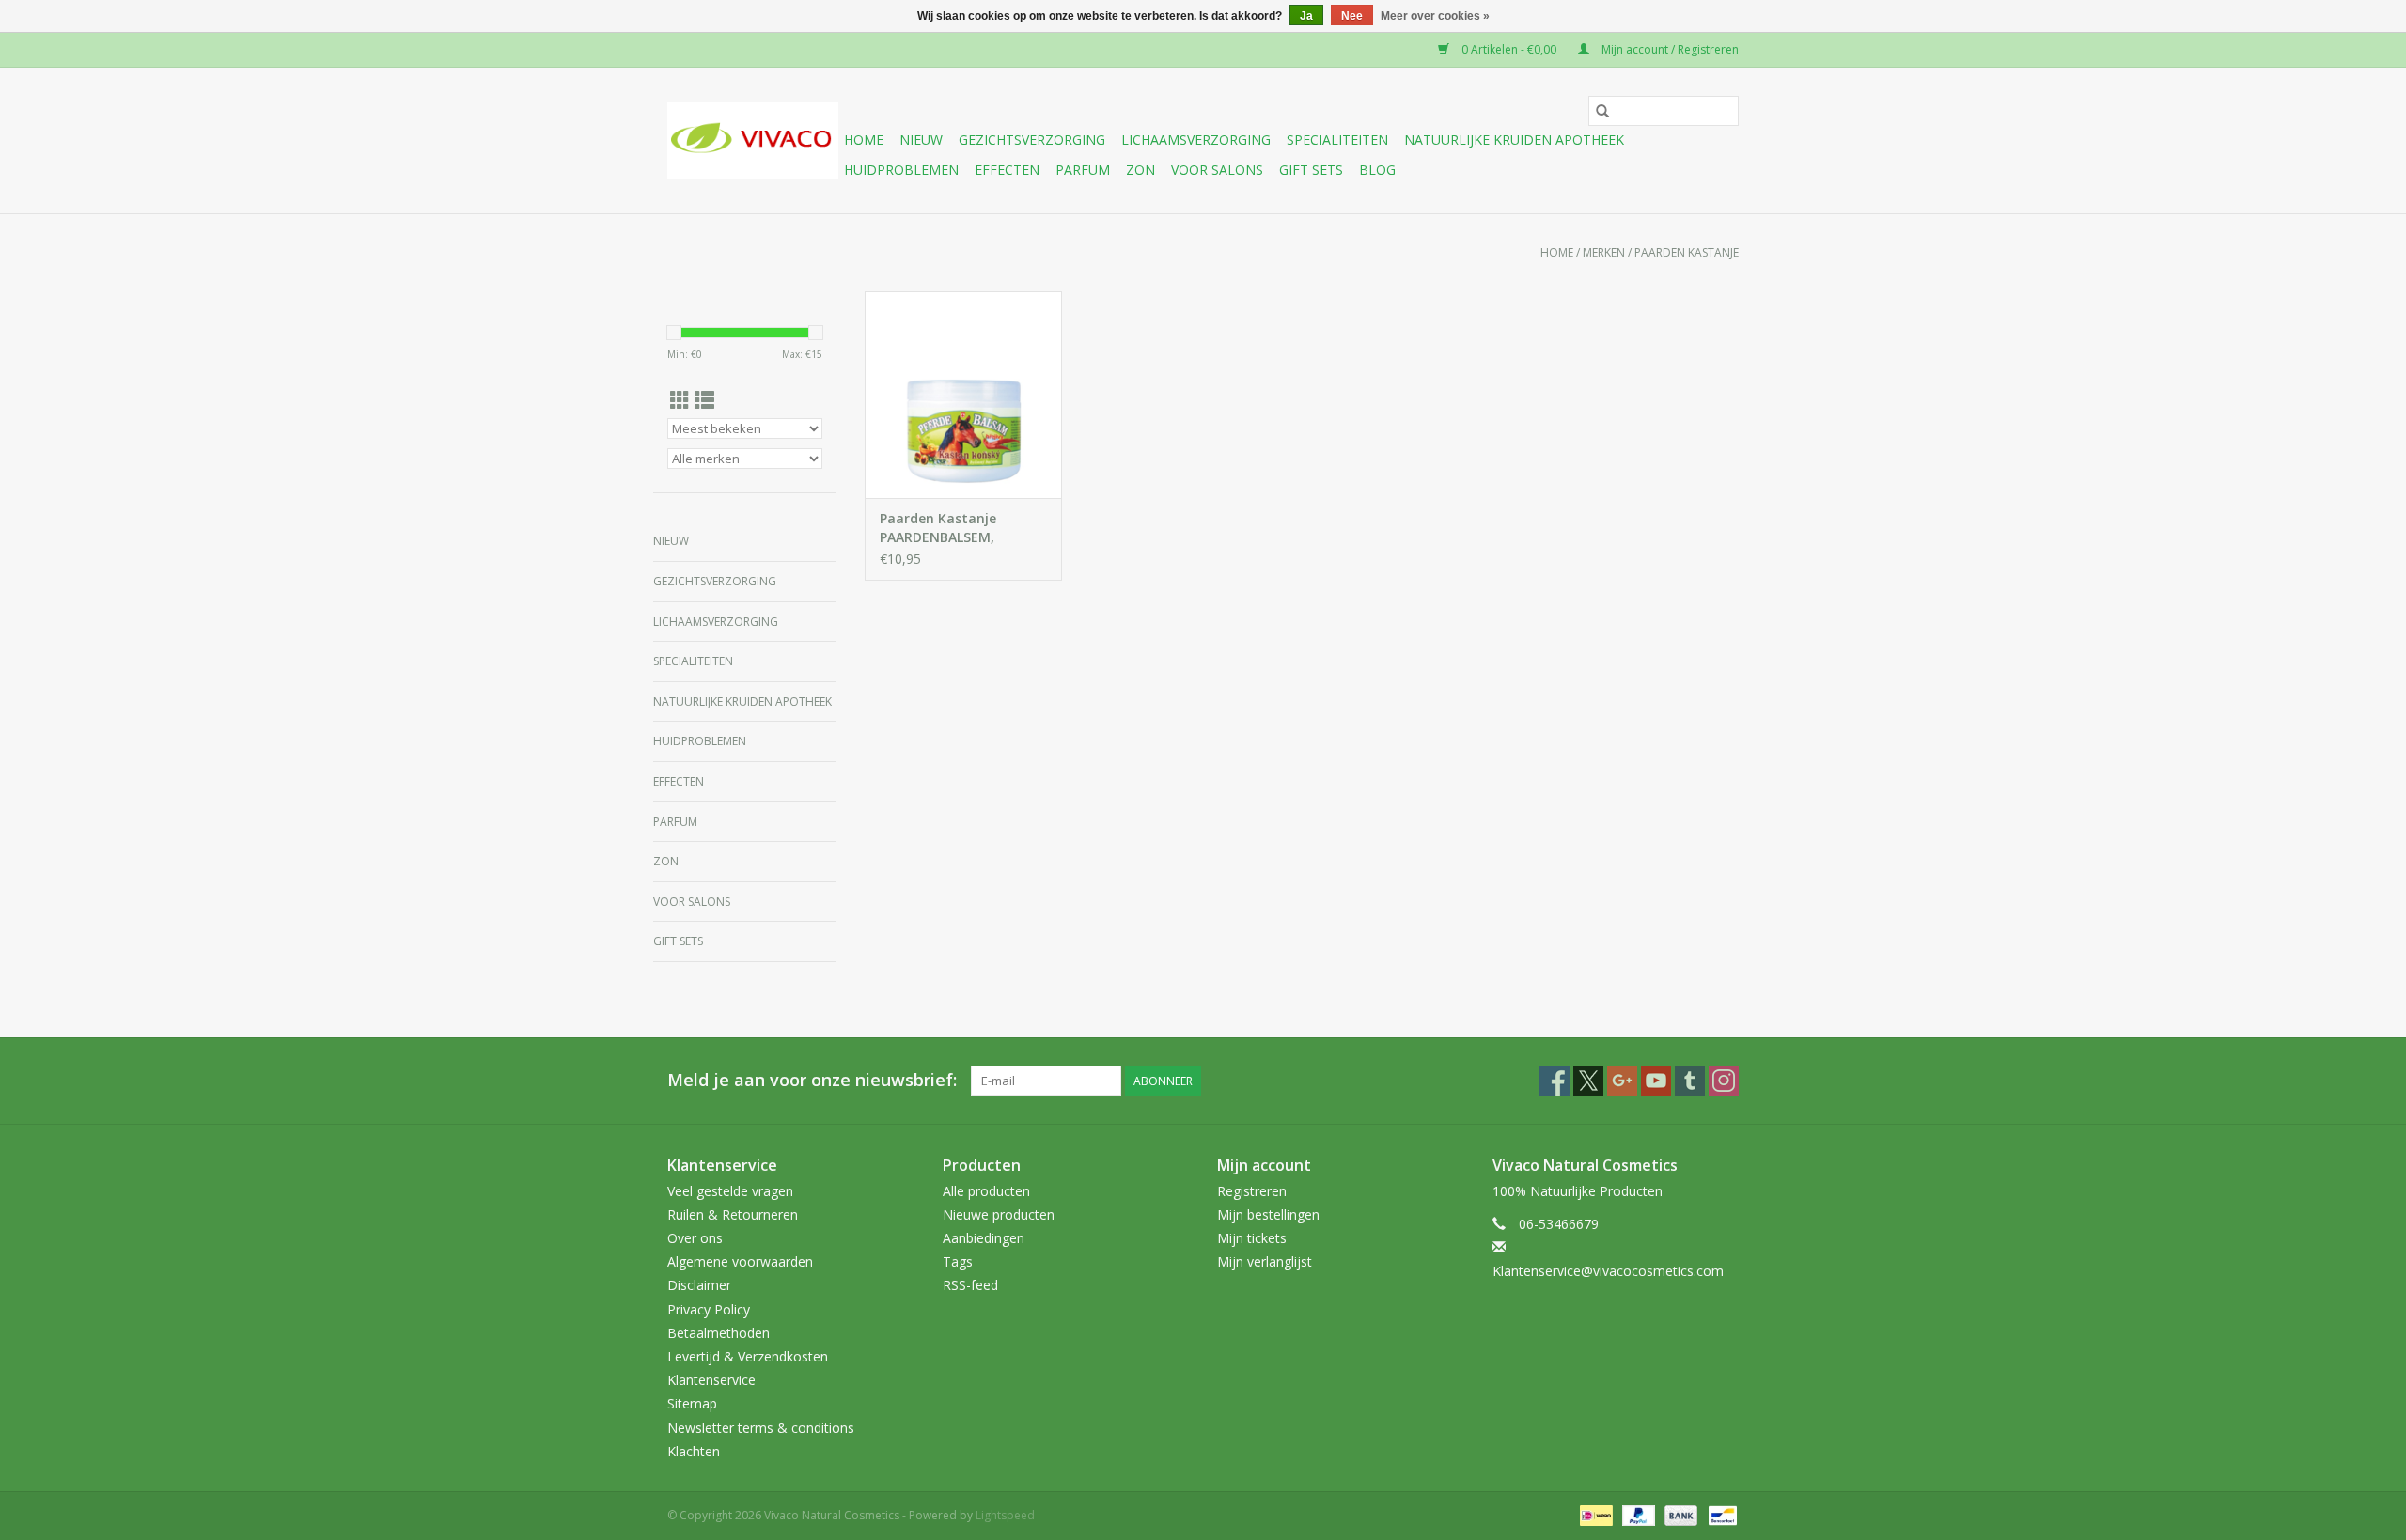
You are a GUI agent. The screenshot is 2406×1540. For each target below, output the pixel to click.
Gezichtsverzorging (1032, 140)
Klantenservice (711, 1380)
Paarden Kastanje (1687, 252)
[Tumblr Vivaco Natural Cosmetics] (1690, 1081)
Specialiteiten (1337, 140)
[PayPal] (1637, 1514)
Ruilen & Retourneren (733, 1214)
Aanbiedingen (984, 1238)
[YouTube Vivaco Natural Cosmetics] (1656, 1081)
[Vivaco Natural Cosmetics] (753, 140)
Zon (1141, 170)
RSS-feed (970, 1285)
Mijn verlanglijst (1265, 1261)
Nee (1352, 16)
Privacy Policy (709, 1309)
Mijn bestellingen (1268, 1214)
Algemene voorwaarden (740, 1261)
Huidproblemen (901, 170)
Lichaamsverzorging (1196, 140)
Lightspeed (1005, 1515)
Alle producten (986, 1191)
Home (864, 140)
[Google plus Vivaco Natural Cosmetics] (1622, 1081)
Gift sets (1311, 170)
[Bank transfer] (1679, 1514)
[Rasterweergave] (680, 400)
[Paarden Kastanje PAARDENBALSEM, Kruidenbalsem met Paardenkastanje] (963, 395)
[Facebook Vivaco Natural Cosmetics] (1555, 1081)
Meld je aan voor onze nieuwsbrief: (812, 1080)
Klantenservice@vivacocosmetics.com (1608, 1271)
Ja (1306, 16)
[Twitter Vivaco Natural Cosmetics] (1588, 1081)
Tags (958, 1261)
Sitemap (692, 1403)
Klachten (694, 1451)
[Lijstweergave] (704, 400)
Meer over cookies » (1435, 16)
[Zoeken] (1602, 111)
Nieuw (921, 140)
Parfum (1083, 170)
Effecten (1007, 170)
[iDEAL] (1594, 1514)
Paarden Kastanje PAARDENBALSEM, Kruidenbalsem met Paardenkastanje (945, 528)
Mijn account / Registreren (1669, 49)
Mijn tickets (1252, 1238)
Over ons (695, 1238)
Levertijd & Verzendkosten (748, 1356)
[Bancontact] (1719, 1514)
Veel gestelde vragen (730, 1191)
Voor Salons (1217, 170)
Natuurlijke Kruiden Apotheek (1514, 140)
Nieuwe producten (999, 1214)
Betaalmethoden (719, 1333)
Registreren (1252, 1191)
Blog (1377, 170)
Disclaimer (699, 1285)
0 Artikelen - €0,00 (1509, 49)
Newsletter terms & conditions (761, 1428)
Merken (1604, 252)
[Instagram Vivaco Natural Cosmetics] (1724, 1081)
